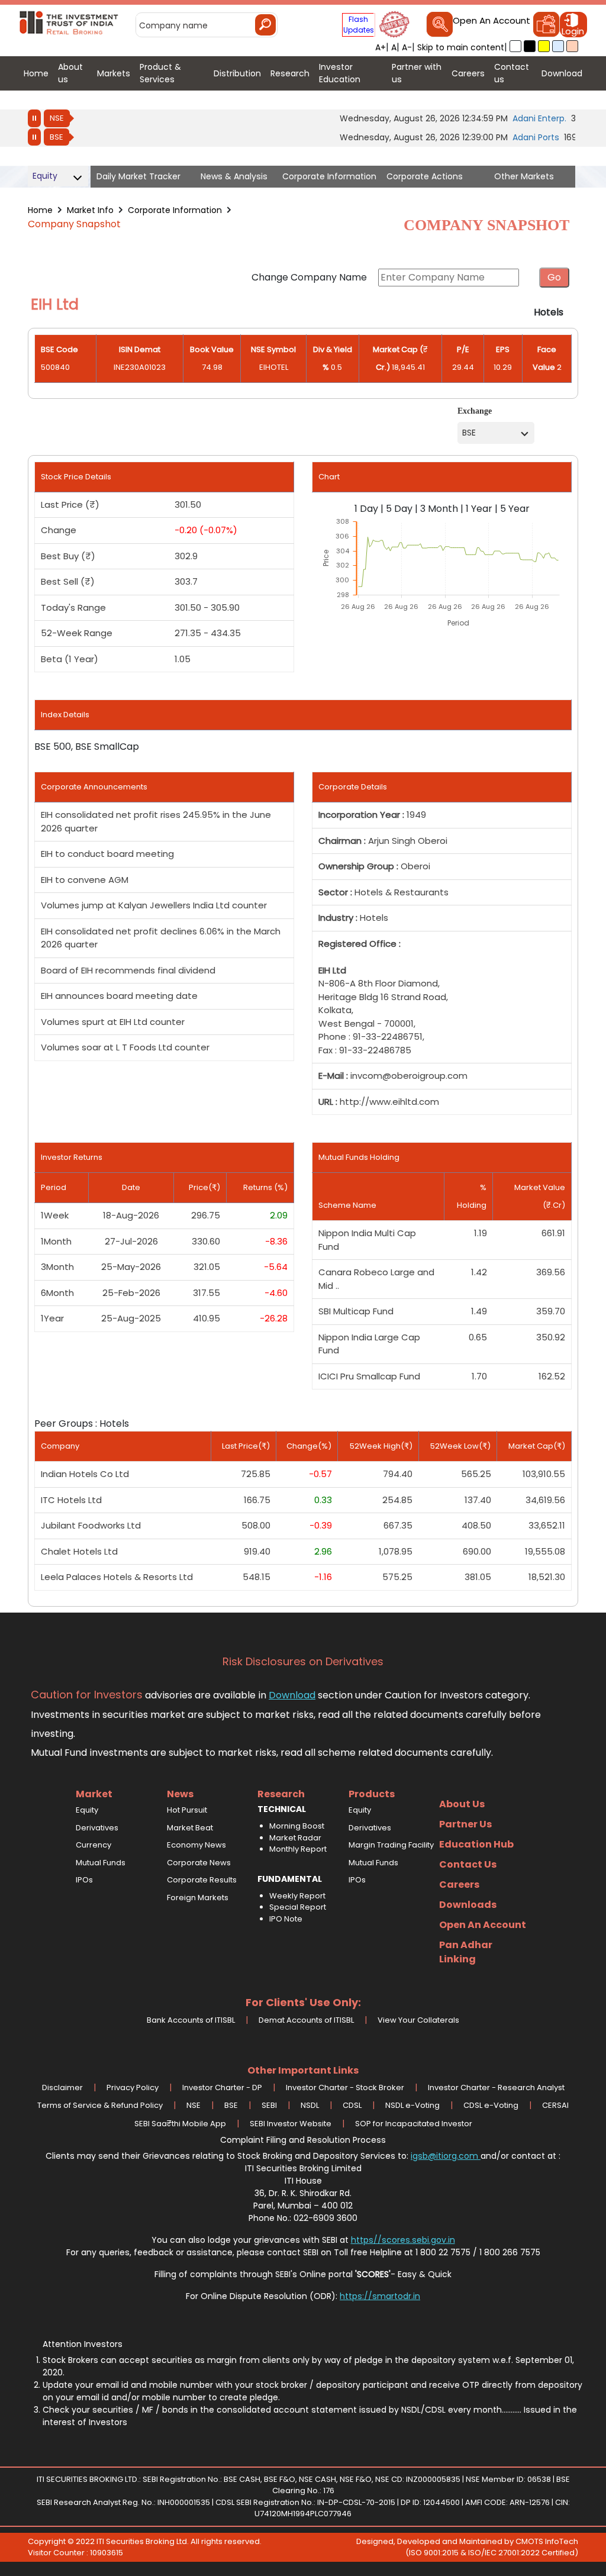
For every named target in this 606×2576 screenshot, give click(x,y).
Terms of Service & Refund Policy (100, 2105)
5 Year (515, 509)
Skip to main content (461, 47)
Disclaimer (62, 2087)
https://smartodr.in (380, 2296)
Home (40, 210)
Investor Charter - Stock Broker (345, 2087)
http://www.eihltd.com (389, 1102)
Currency (94, 1845)
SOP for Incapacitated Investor (414, 2124)
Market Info (90, 210)
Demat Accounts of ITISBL (306, 2020)
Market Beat (190, 1828)
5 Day (399, 509)
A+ (381, 47)
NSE (57, 118)
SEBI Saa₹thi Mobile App (180, 2124)
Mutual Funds (101, 1863)
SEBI (269, 2105)
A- (407, 47)
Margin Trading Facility (391, 1845)
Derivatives (97, 1828)
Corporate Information (175, 210)
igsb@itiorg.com (446, 2156)
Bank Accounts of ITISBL (191, 2020)
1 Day (366, 509)
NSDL (310, 2105)
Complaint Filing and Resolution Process (303, 2140)
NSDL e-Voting (412, 2105)
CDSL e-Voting (491, 2105)
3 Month (439, 509)
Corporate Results (202, 1880)
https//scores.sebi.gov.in (403, 2240)
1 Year (479, 509)
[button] (515, 46)
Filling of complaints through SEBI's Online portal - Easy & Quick (303, 2274)
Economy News (196, 1845)
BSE (57, 137)
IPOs (84, 1880)
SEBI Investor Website (291, 2124)
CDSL (352, 2105)
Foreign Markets (198, 1898)
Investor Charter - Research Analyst (496, 2087)
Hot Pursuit (187, 1810)
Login (573, 31)
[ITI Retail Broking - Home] (69, 21)
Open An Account (491, 21)
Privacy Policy (133, 2087)
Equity (87, 1810)
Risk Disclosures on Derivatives (303, 1662)
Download (292, 1695)
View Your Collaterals (418, 2020)
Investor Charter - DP (222, 2087)
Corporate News (199, 1863)
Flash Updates (359, 25)
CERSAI (555, 2105)
